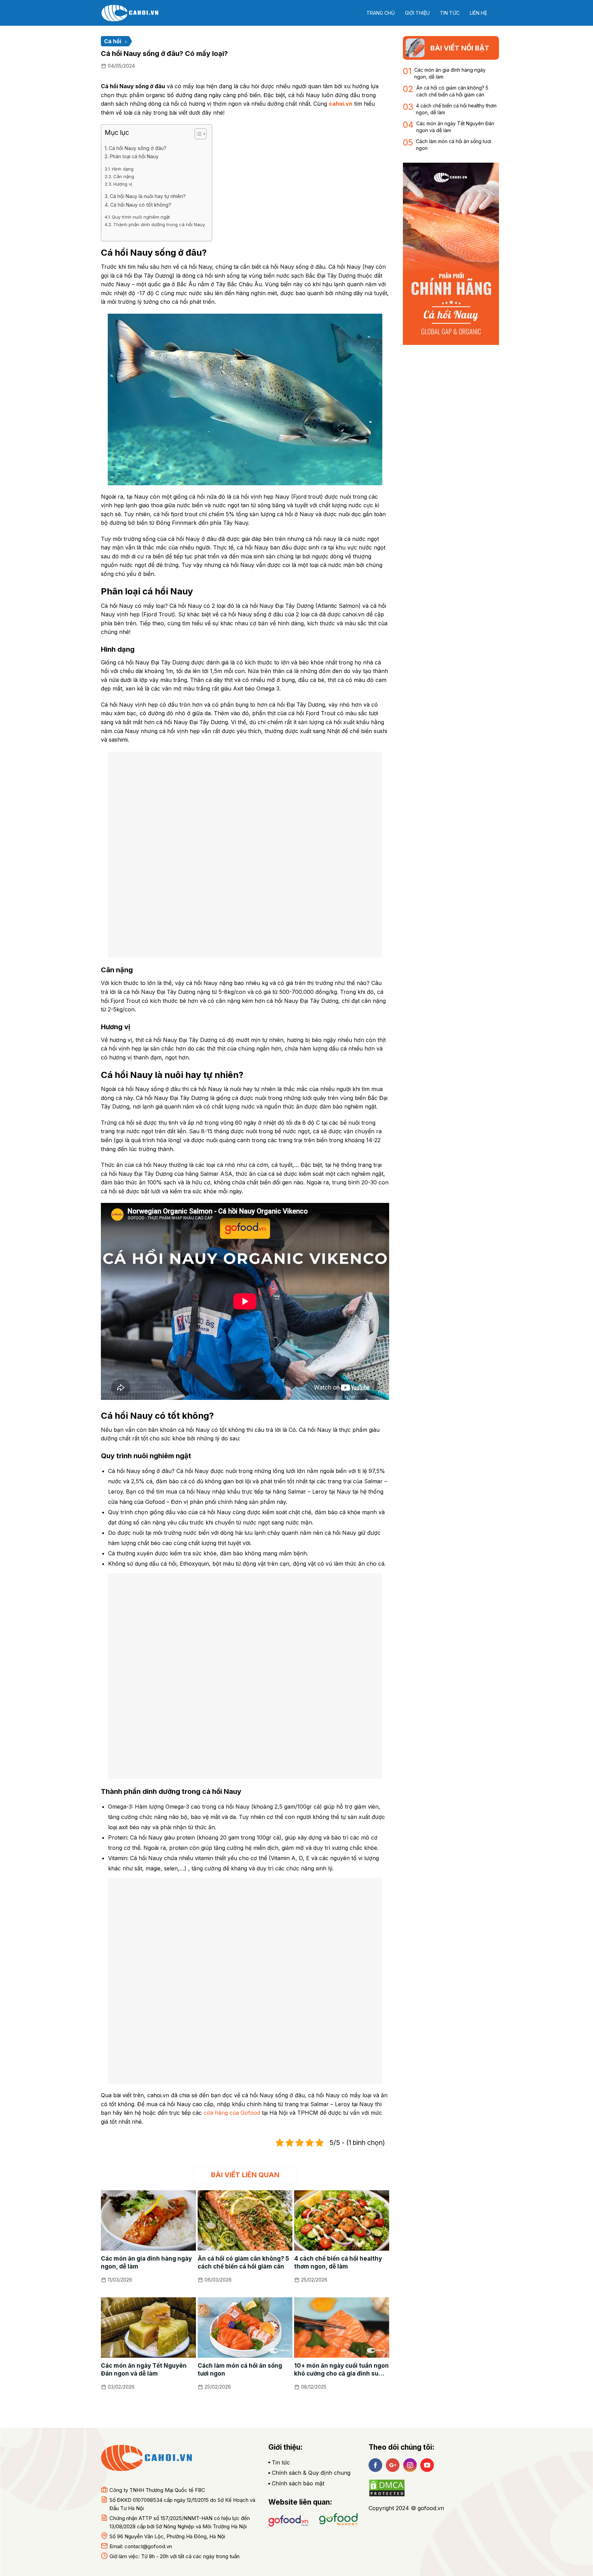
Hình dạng (123, 169)
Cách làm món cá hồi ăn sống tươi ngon (240, 2370)
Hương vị (123, 184)
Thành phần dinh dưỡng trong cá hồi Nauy (159, 224)
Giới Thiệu (417, 13)
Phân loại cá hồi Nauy (134, 156)
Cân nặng (124, 176)
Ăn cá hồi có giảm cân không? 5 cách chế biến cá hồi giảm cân (243, 2262)
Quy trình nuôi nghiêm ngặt (141, 217)
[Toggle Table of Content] (197, 134)
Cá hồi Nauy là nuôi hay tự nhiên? (148, 196)
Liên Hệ (478, 13)
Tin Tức (450, 13)
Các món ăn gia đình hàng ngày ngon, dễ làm (146, 2262)
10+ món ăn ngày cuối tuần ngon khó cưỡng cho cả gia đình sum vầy (341, 2370)
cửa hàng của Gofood (232, 2113)
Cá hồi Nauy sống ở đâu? (138, 148)
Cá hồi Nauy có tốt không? (141, 205)
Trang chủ (381, 13)
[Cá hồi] (135, 13)
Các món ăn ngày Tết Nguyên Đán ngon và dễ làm (144, 2370)
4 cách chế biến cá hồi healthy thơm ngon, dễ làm (338, 2262)
